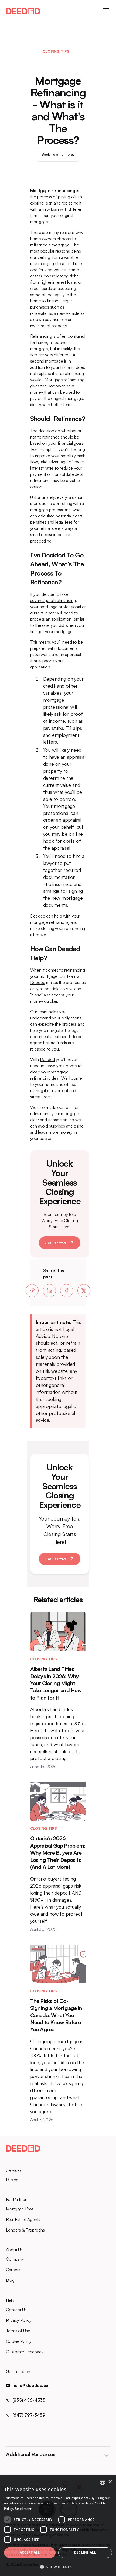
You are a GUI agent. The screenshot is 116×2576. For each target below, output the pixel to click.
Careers (13, 2270)
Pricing (12, 2180)
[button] (105, 11)
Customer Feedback (25, 2352)
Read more (23, 2509)
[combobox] (103, 2482)
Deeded (38, 916)
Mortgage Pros (20, 2209)
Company (15, 2259)
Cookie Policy (19, 2341)
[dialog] (58, 2526)
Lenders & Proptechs (25, 2230)
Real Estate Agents (23, 2219)
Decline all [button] (85, 2552)
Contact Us (16, 2310)
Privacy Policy (19, 2320)
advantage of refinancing (53, 600)
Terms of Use (18, 2331)
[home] (23, 11)
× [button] (110, 2482)
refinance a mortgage (50, 245)
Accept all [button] (30, 2552)
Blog (10, 2280)
